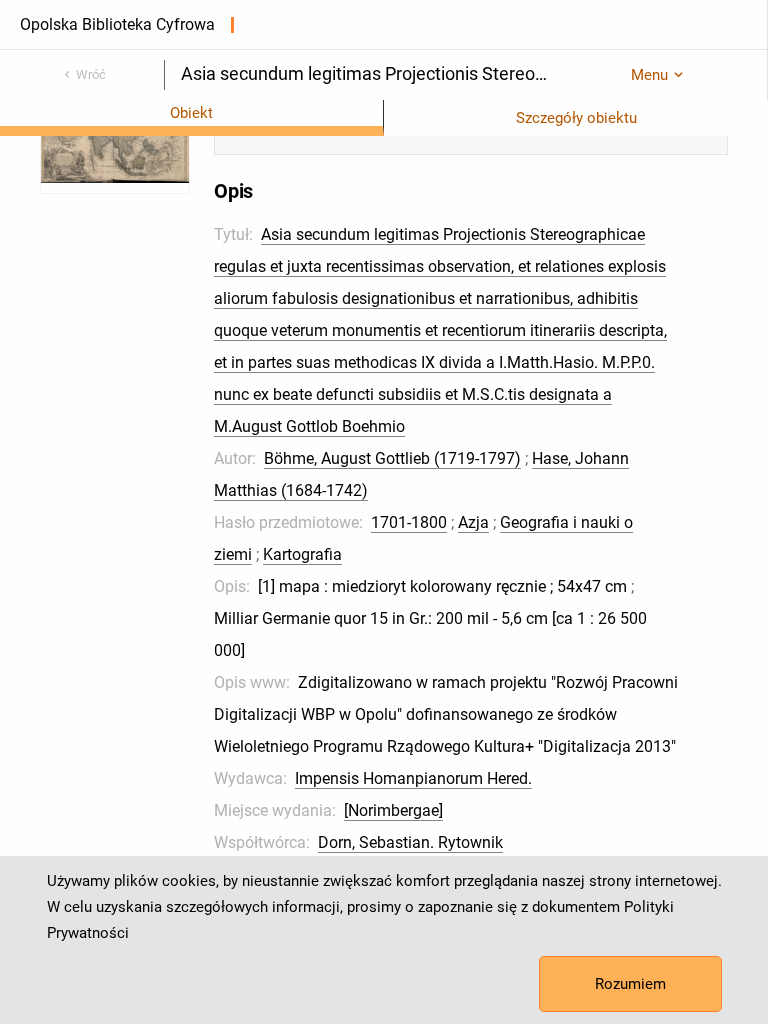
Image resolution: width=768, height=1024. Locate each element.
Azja (473, 522)
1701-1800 (409, 522)
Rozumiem (630, 984)
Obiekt (191, 113)
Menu (649, 75)
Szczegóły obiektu (576, 118)
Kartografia (302, 554)
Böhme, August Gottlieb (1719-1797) (392, 458)
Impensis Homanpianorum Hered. (413, 778)
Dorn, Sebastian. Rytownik (410, 842)
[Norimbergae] (393, 810)
